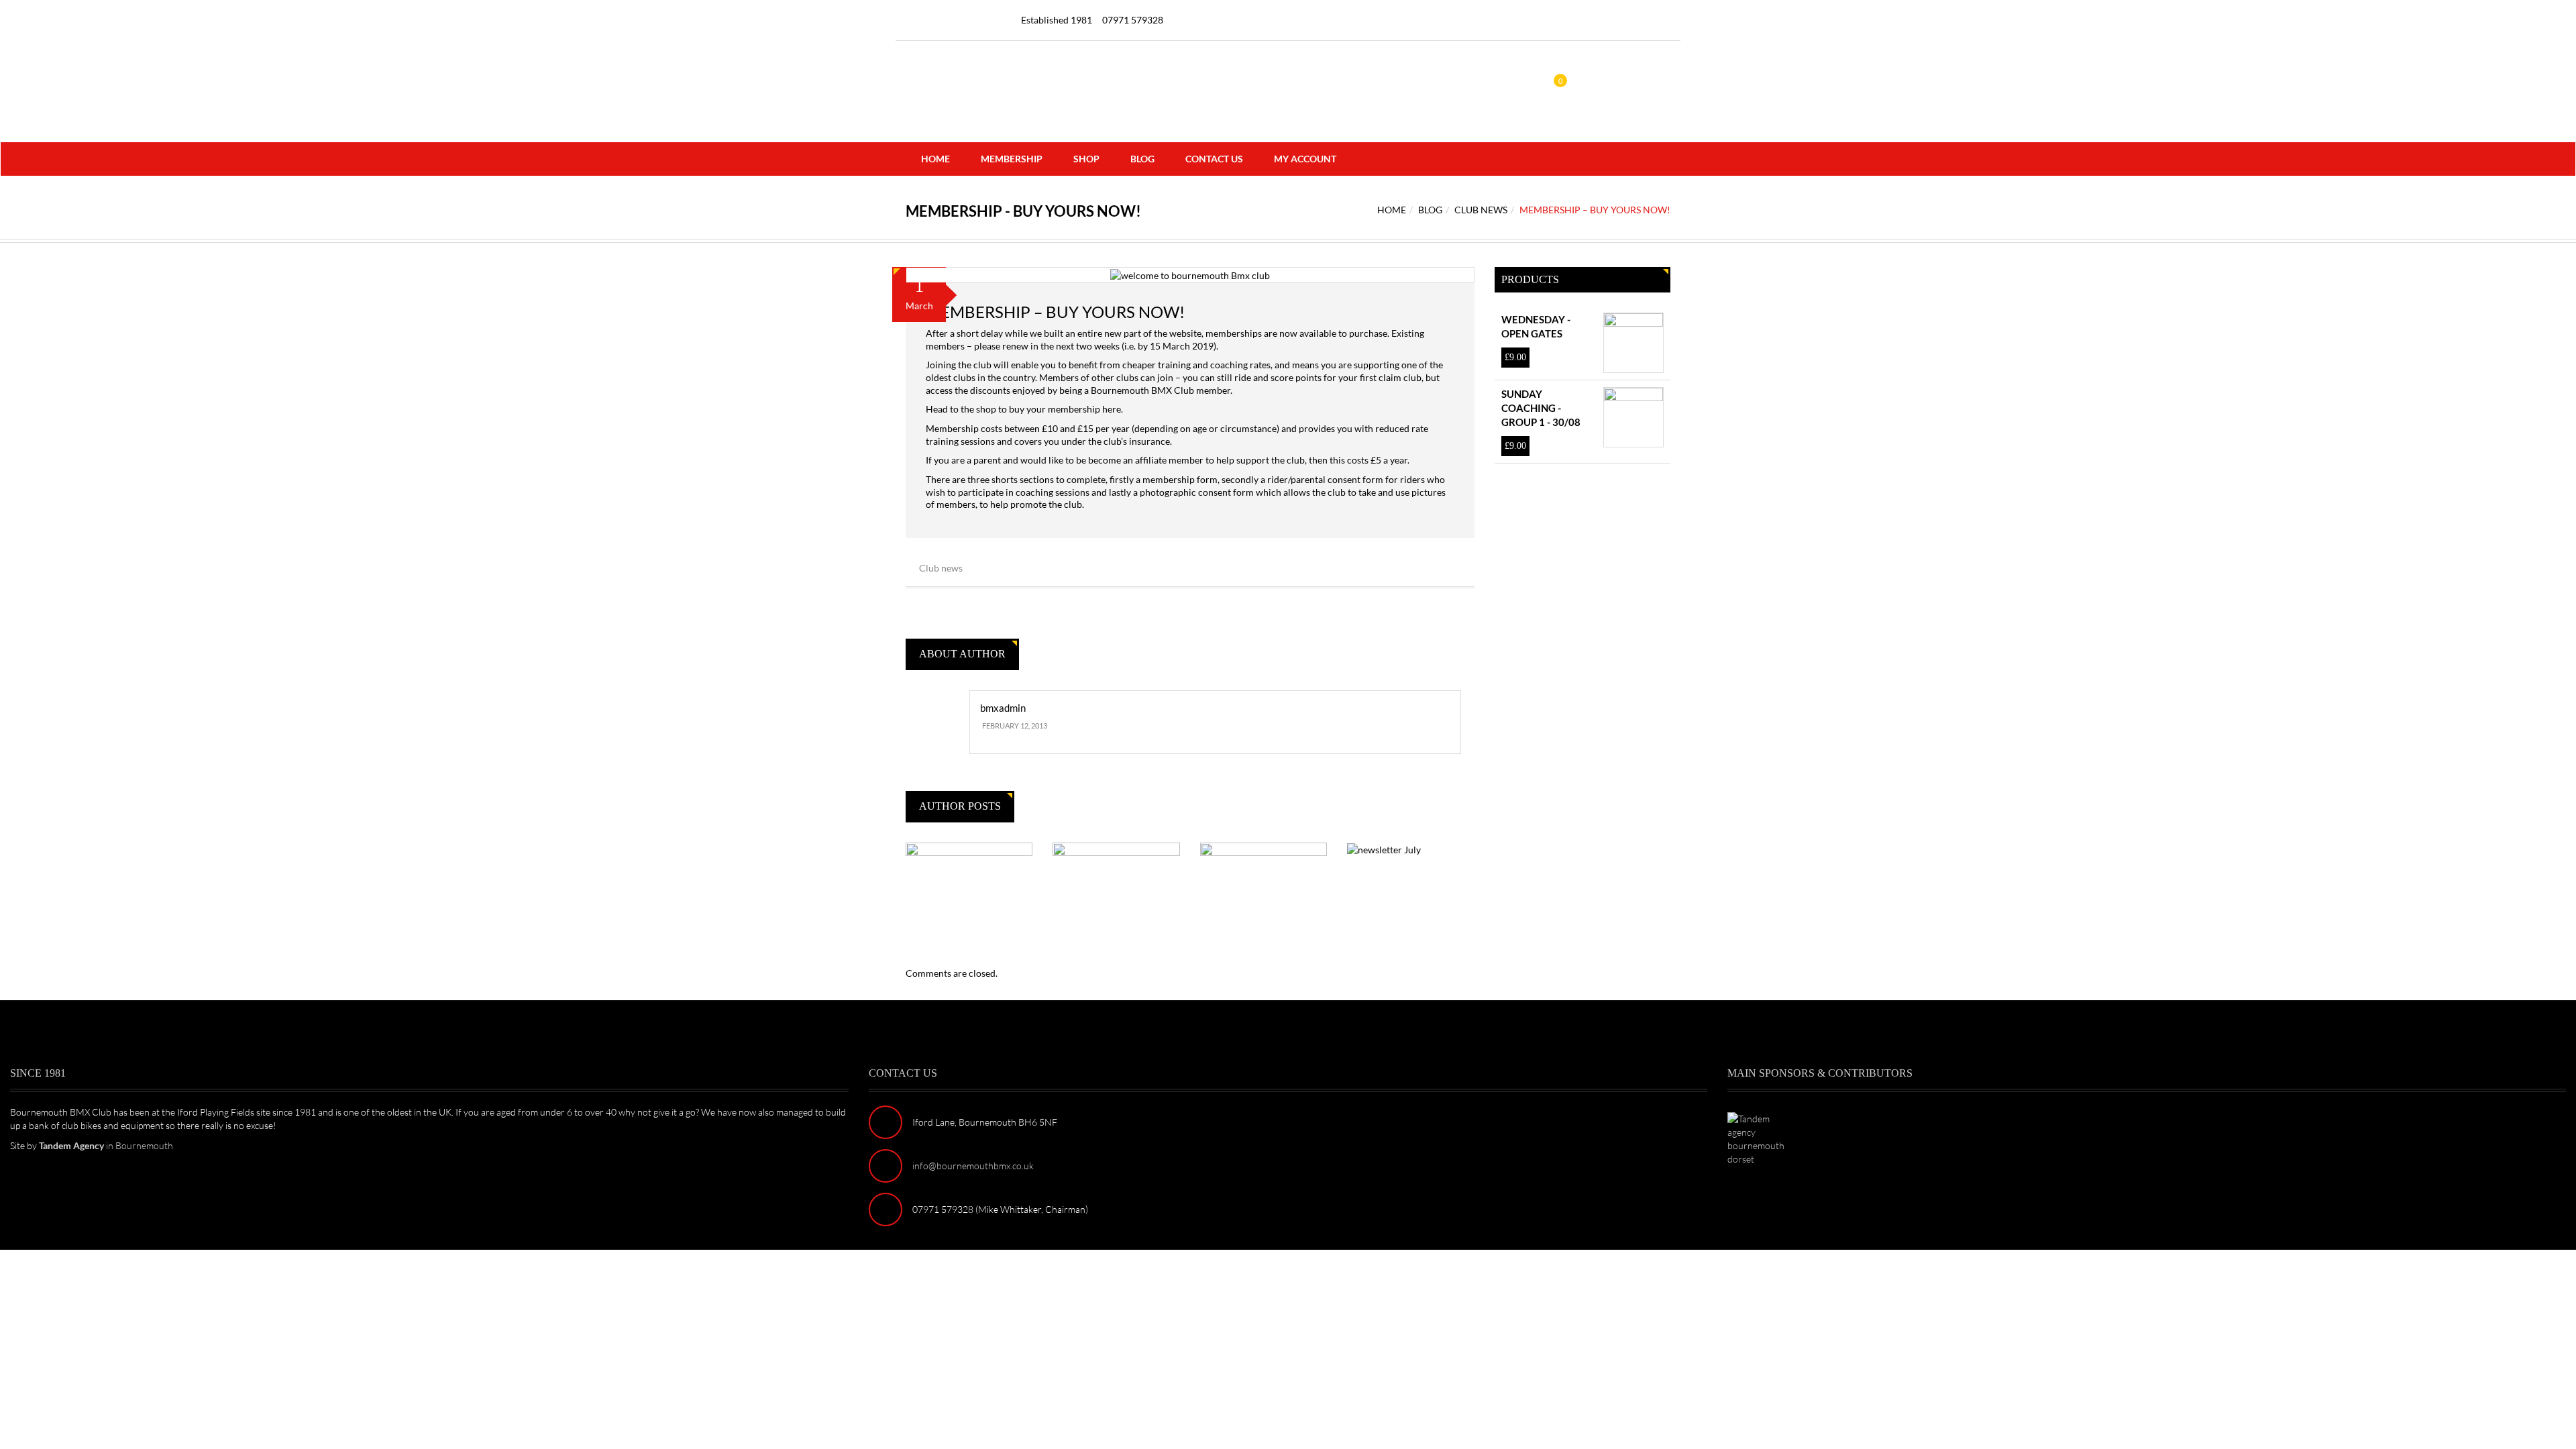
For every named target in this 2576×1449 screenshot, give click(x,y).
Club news (1481, 210)
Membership (1012, 159)
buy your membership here (1065, 409)
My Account (1305, 159)
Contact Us (1214, 159)
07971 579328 (1133, 20)
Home (935, 159)
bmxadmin (1003, 708)
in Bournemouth (106, 1145)
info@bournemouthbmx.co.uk (973, 1166)
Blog (1142, 159)
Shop (1086, 159)
